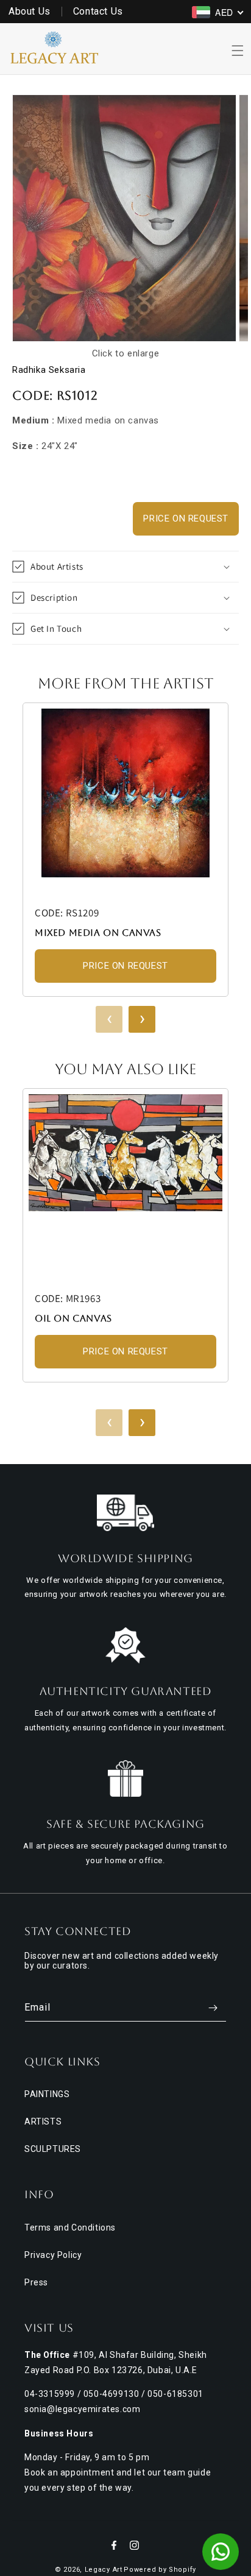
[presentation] (109, 1019)
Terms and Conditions (70, 2227)
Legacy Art (104, 2570)
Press (36, 2282)
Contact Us (98, 11)
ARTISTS (43, 2121)
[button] (238, 51)
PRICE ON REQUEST (186, 518)
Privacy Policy (53, 2255)
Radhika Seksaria (49, 370)
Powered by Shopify (160, 2570)
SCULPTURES (53, 2149)
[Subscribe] (213, 2008)
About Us (30, 11)
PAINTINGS (47, 2094)
